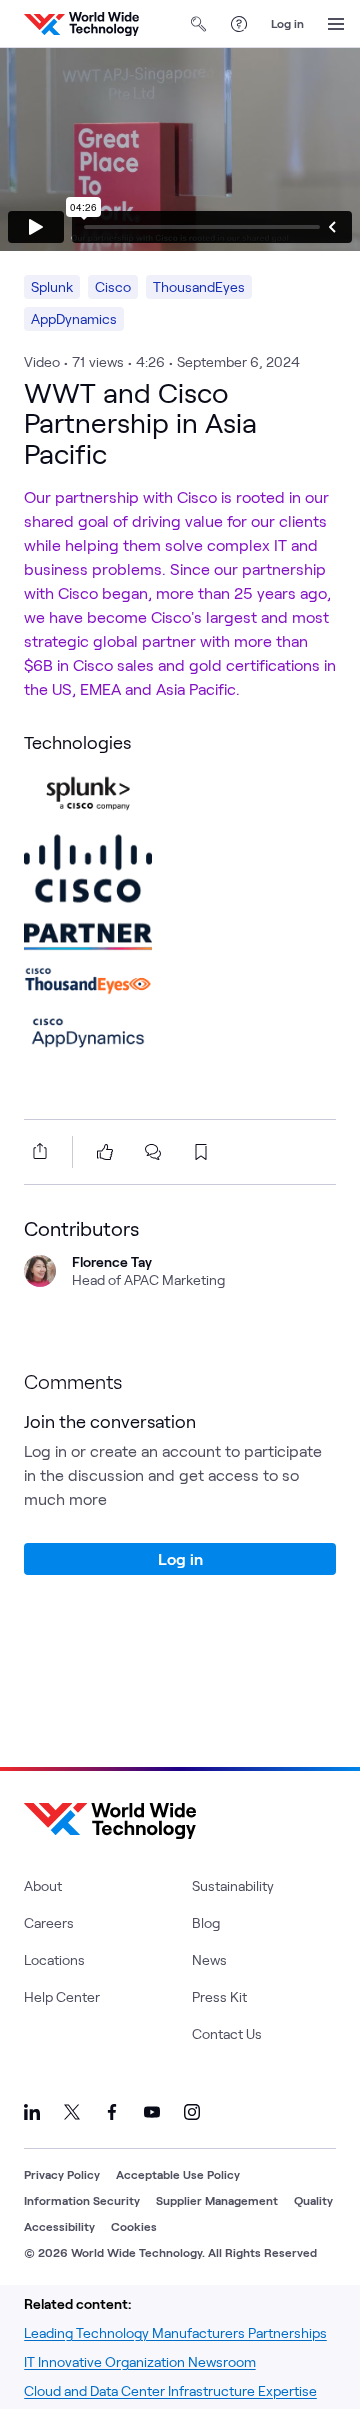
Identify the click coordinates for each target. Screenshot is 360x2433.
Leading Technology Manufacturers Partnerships (175, 2332)
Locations (54, 1959)
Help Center (62, 1996)
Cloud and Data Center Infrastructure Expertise (170, 2390)
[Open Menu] (336, 24)
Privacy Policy (62, 2174)
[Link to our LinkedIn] (32, 2112)
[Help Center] (239, 24)
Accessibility (59, 2226)
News (209, 1959)
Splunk (52, 286)
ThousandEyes (199, 286)
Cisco (113, 286)
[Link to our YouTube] (152, 2112)
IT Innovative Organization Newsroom (140, 2361)
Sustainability (233, 1885)
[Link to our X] (72, 2112)
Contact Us (227, 2033)
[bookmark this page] (201, 1152)
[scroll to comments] (153, 1152)
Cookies (134, 2226)
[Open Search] (199, 24)
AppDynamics (74, 318)
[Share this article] (36, 1151)
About (43, 1885)
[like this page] (105, 1152)
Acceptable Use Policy (178, 2174)
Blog (206, 1922)
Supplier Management (217, 2200)
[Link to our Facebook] (112, 2112)
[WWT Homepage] (81, 24)
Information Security (82, 2200)
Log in (287, 23)
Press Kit (219, 1996)
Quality (313, 2200)
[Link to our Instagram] (192, 2112)
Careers (49, 1922)
